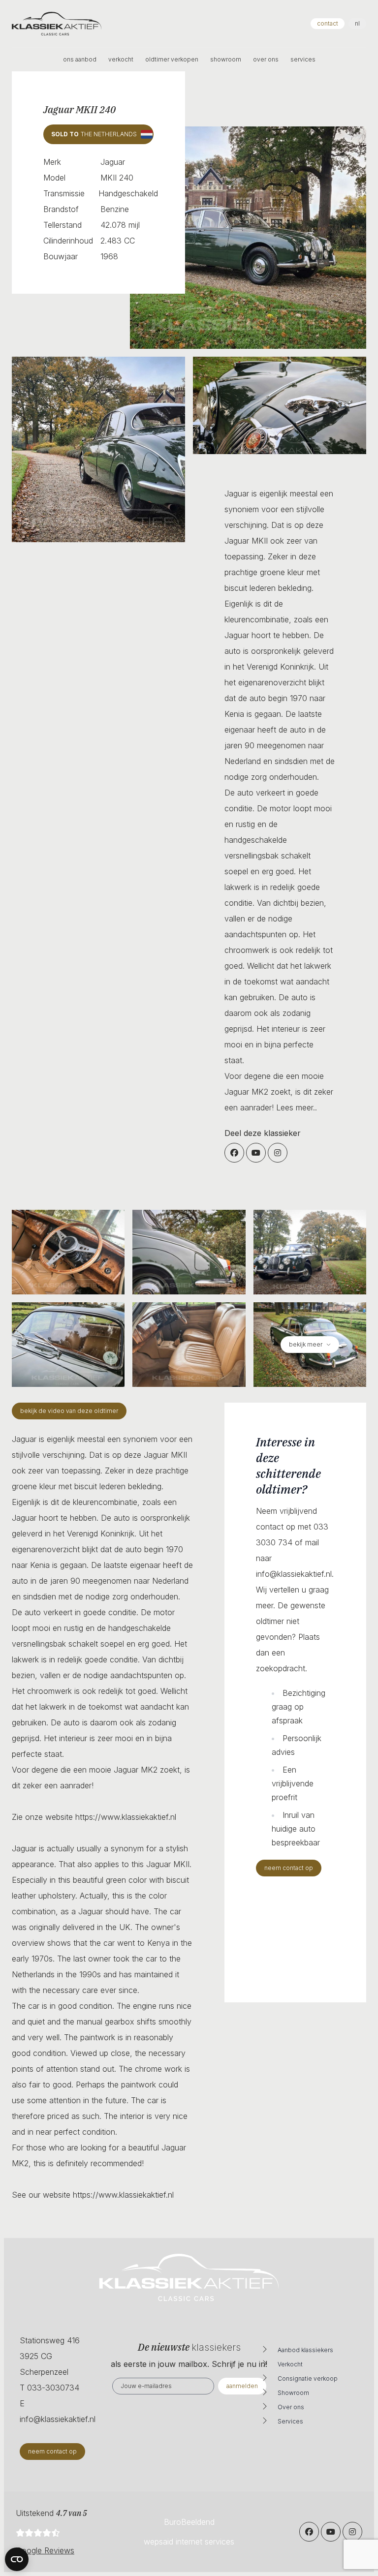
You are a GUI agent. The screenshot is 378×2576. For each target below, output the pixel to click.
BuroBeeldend (189, 2522)
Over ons (291, 2407)
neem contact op (289, 1868)
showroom (226, 59)
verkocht (121, 59)
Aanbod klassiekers (305, 2350)
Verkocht (290, 2364)
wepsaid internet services (189, 2542)
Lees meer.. (297, 1107)
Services (290, 2421)
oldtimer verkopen (172, 59)
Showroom (293, 2393)
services (303, 59)
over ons (266, 59)
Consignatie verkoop (308, 2378)
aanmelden (242, 2386)
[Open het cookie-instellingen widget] (17, 2559)
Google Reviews (45, 2550)
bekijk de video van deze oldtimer (69, 1411)
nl (357, 23)
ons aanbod (80, 59)
